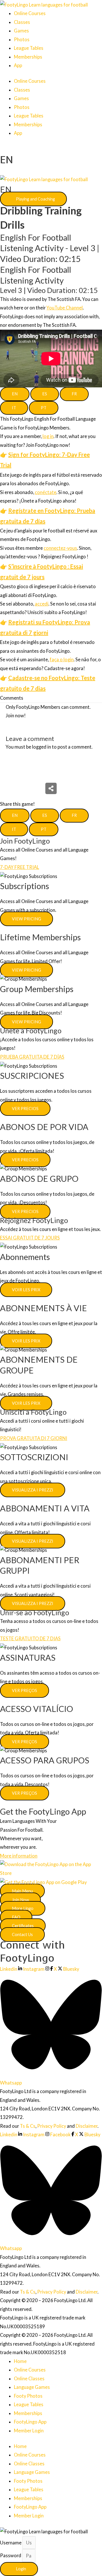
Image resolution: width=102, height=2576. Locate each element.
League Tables (29, 48)
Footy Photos (28, 2396)
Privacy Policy (52, 2126)
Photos (22, 39)
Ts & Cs (28, 2126)
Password (11, 2556)
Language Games (32, 2387)
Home (20, 2361)
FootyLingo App (30, 2422)
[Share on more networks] (51, 788)
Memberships (28, 57)
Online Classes (29, 2378)
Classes (22, 22)
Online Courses (30, 13)
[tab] (15, 394)
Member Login (29, 2431)
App (18, 65)
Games (21, 31)
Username (11, 2543)
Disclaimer (87, 2126)
